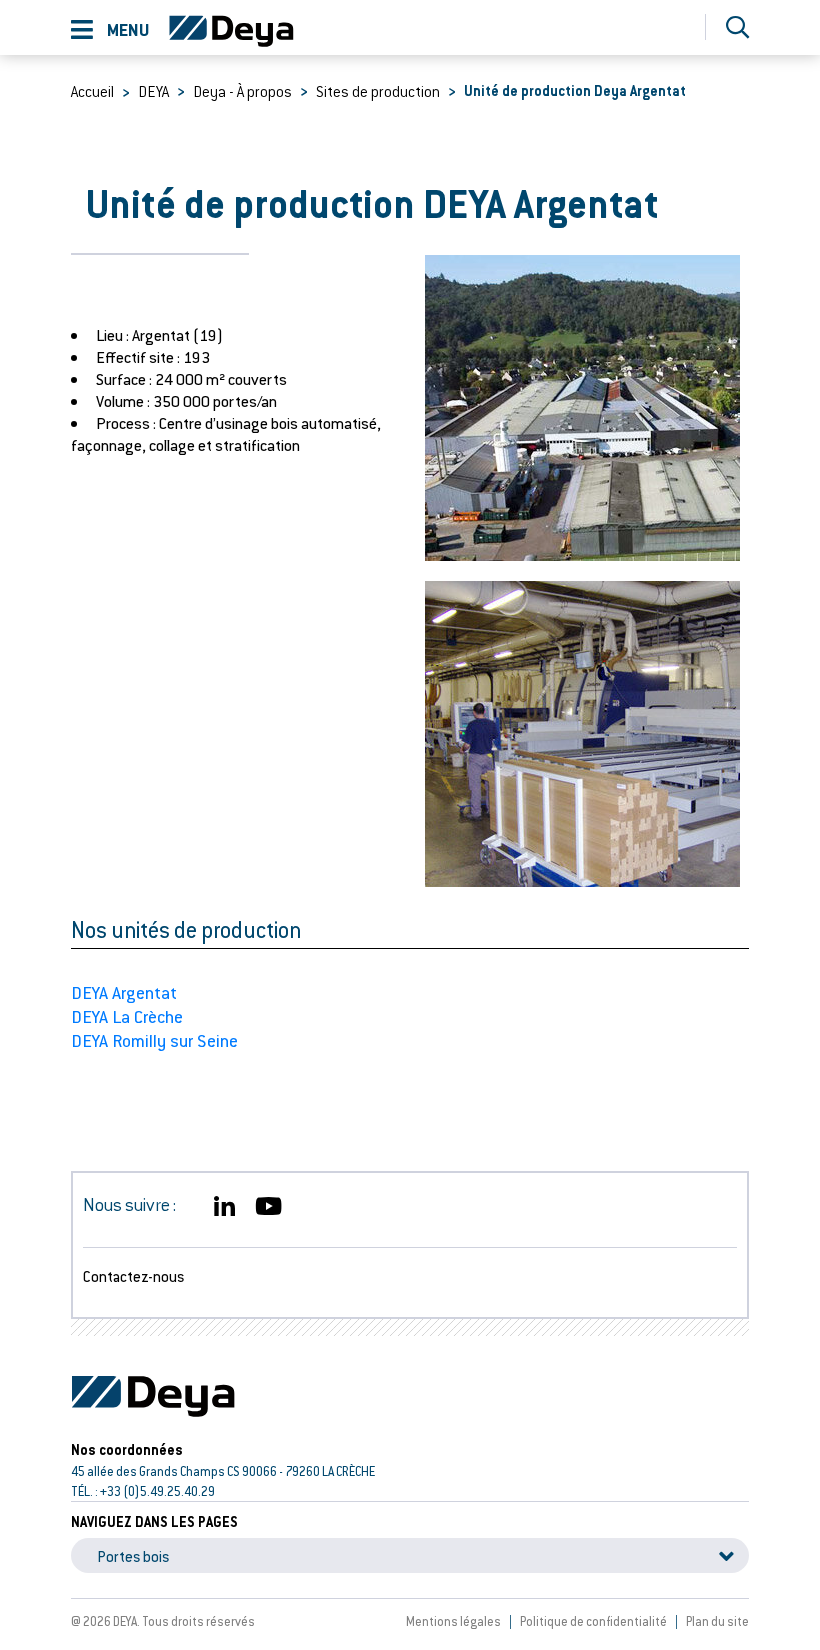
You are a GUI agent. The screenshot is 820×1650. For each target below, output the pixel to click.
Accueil (92, 91)
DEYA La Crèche (127, 1016)
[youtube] (268, 1207)
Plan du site (717, 1621)
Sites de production (378, 91)
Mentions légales (453, 1621)
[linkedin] (224, 1207)
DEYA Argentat (124, 992)
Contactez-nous (133, 1276)
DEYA (153, 91)
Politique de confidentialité (593, 1621)
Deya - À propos (242, 91)
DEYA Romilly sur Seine (154, 1040)
